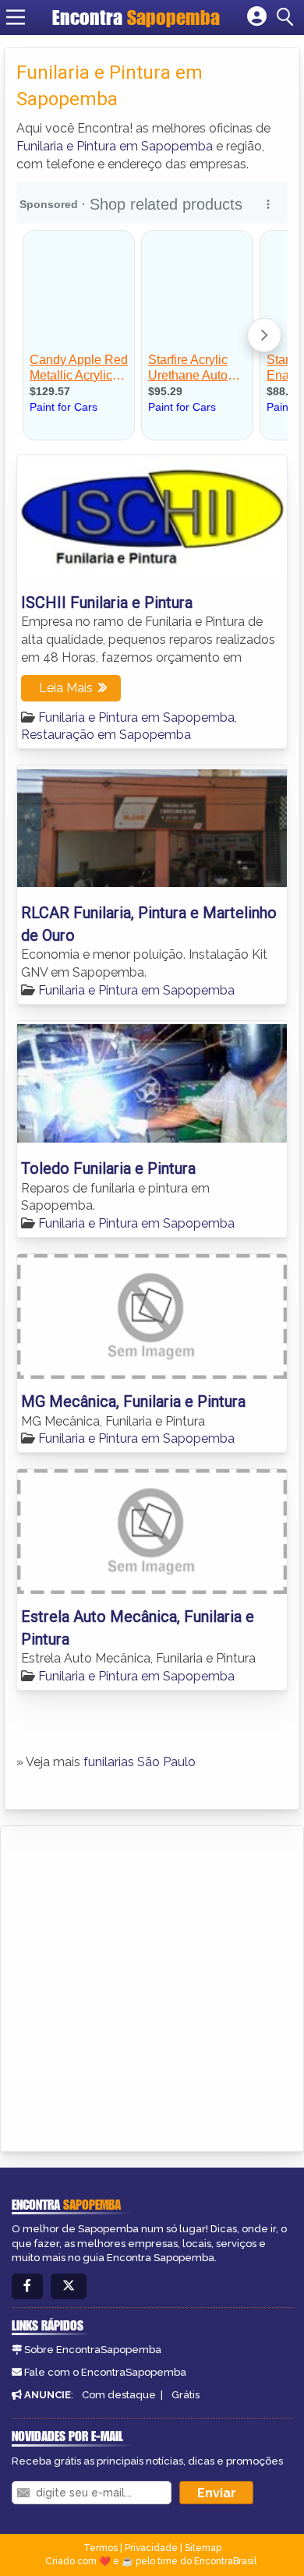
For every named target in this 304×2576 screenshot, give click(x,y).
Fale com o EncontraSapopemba (105, 2372)
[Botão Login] (257, 17)
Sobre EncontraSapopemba (93, 2350)
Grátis (186, 2395)
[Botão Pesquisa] (288, 17)
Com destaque (119, 2395)
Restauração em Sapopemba (106, 735)
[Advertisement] (152, 1986)
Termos (101, 2548)
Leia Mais (66, 688)
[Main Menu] (16, 17)
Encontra (136, 17)
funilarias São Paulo (140, 1762)
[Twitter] (69, 2286)
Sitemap (203, 2548)
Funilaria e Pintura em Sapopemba (115, 146)
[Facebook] (27, 2286)
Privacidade (151, 2548)
